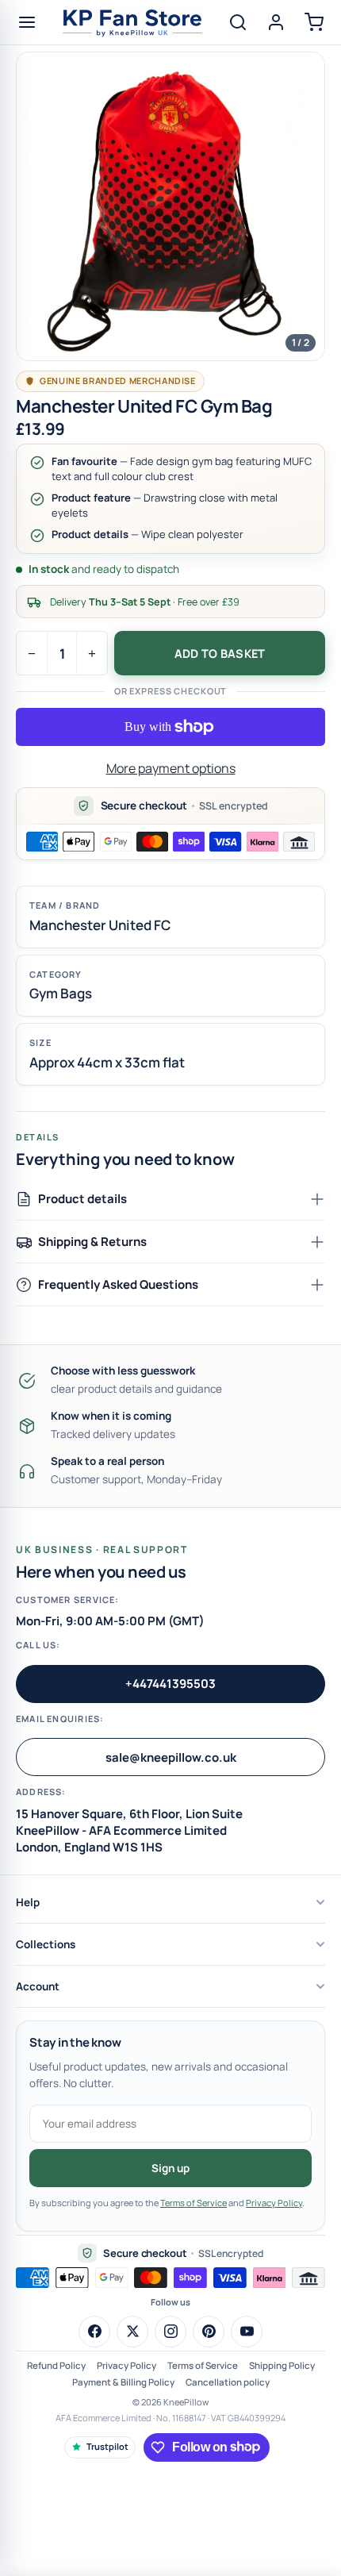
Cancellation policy (228, 2382)
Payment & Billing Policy (123, 2382)
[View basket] (314, 22)
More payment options (171, 768)
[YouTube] (247, 2332)
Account (38, 1986)
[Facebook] (94, 2332)
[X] (132, 2332)
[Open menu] (27, 22)
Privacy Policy (274, 2203)
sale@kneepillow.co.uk (171, 1757)
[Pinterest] (209, 2332)
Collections (46, 1944)
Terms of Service (193, 2203)
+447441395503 (170, 1684)
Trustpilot (107, 2446)
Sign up (170, 2168)
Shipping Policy (282, 2365)
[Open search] (238, 22)
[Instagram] (170, 2332)
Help (28, 1902)
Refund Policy (56, 2365)
